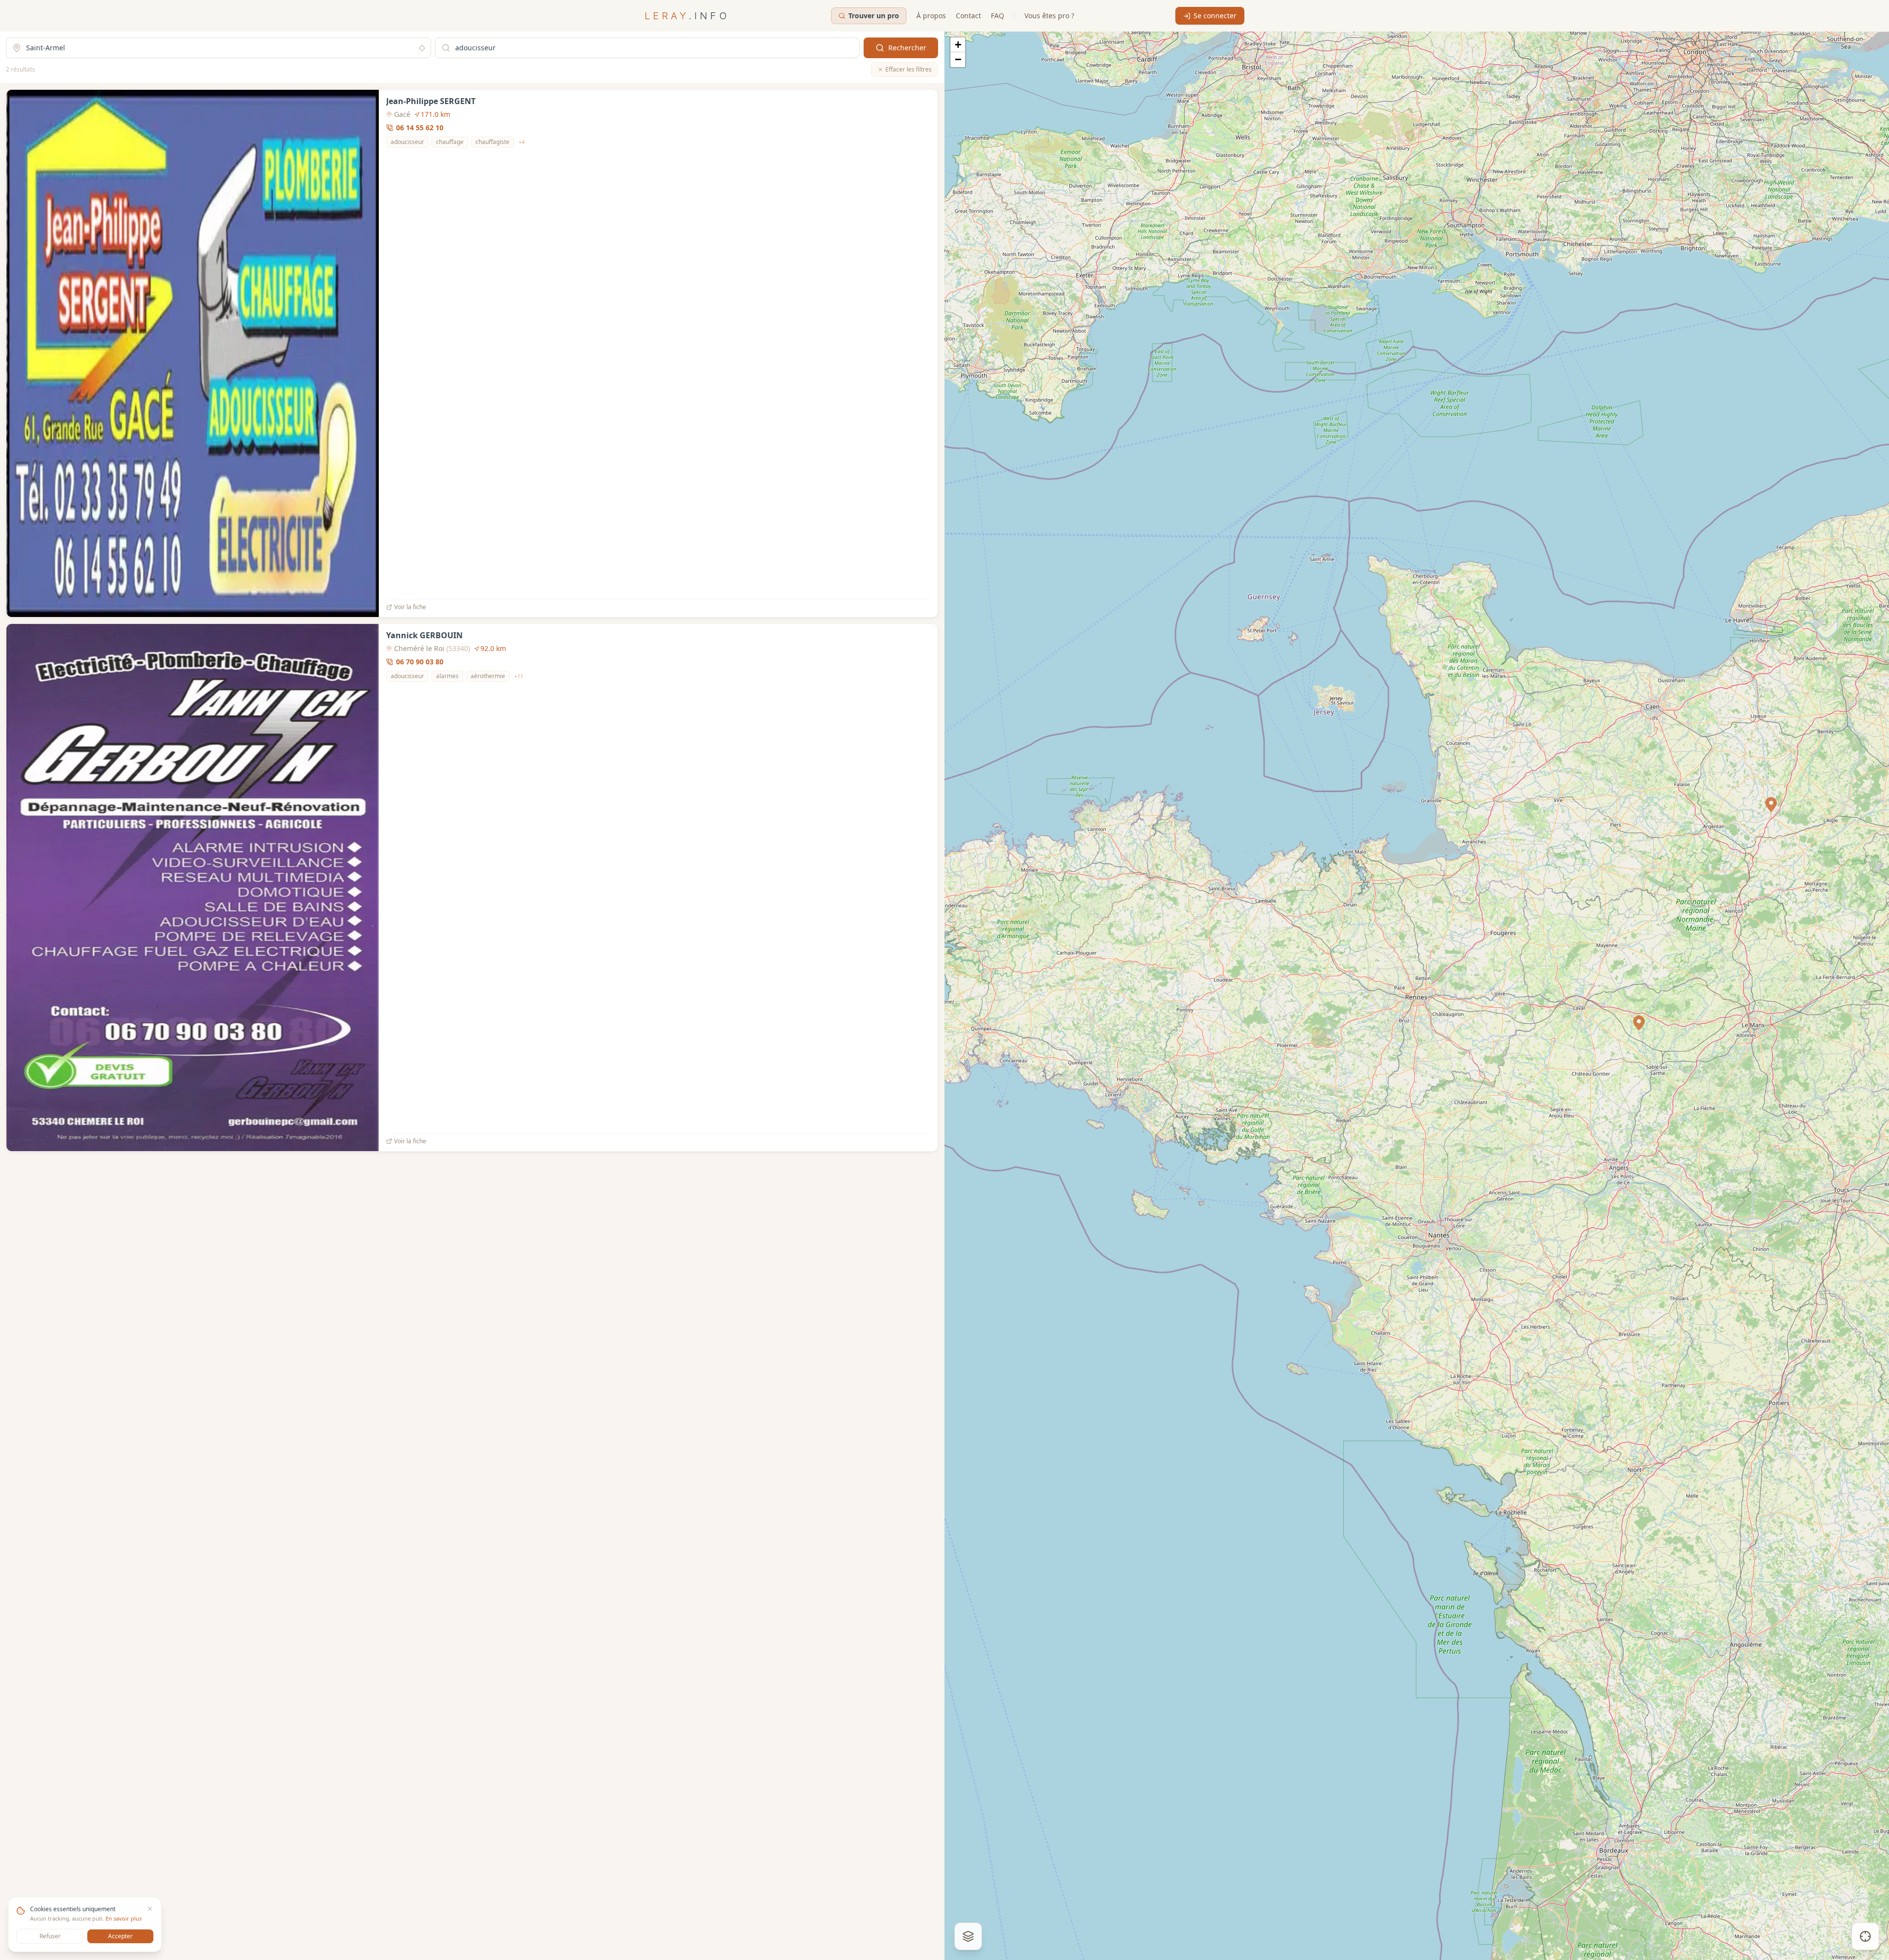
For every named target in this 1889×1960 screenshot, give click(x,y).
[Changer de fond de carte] (968, 1936)
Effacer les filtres (908, 69)
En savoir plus (124, 1918)
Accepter (120, 1936)
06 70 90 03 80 (420, 662)
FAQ (998, 16)
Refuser (50, 1936)
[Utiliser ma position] (422, 48)
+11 (519, 676)
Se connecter (1215, 16)
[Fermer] (150, 1909)
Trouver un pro (874, 16)
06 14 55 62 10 (420, 127)
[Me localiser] (1865, 1936)
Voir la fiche (410, 607)
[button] (1639, 1023)
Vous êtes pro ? (1049, 16)
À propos (931, 16)
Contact (968, 16)
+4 (522, 142)
